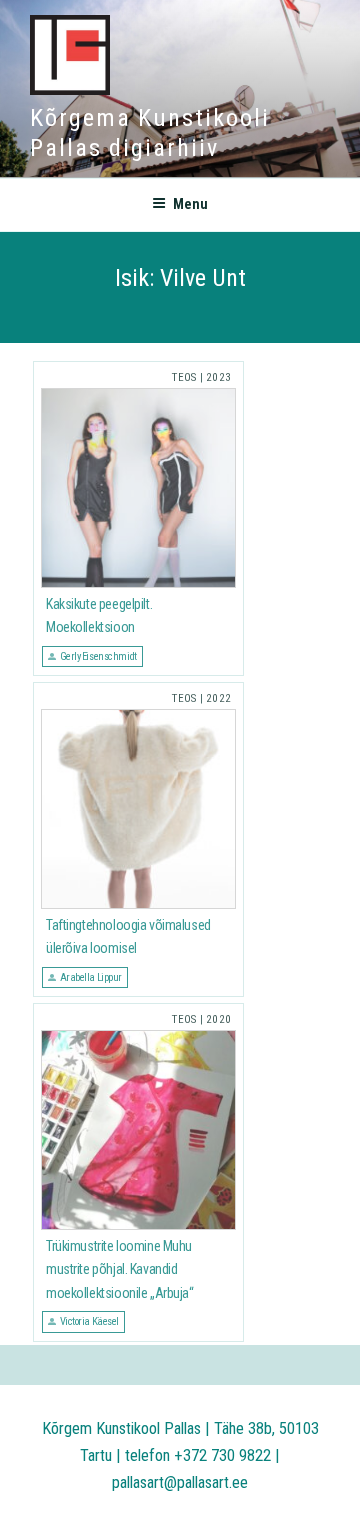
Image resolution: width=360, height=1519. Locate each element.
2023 (218, 377)
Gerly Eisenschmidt (98, 656)
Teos (184, 377)
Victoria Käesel (89, 1321)
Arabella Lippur (91, 977)
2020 (218, 1019)
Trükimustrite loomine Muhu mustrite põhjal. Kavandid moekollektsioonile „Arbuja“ (120, 1269)
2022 (218, 698)
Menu (190, 204)
